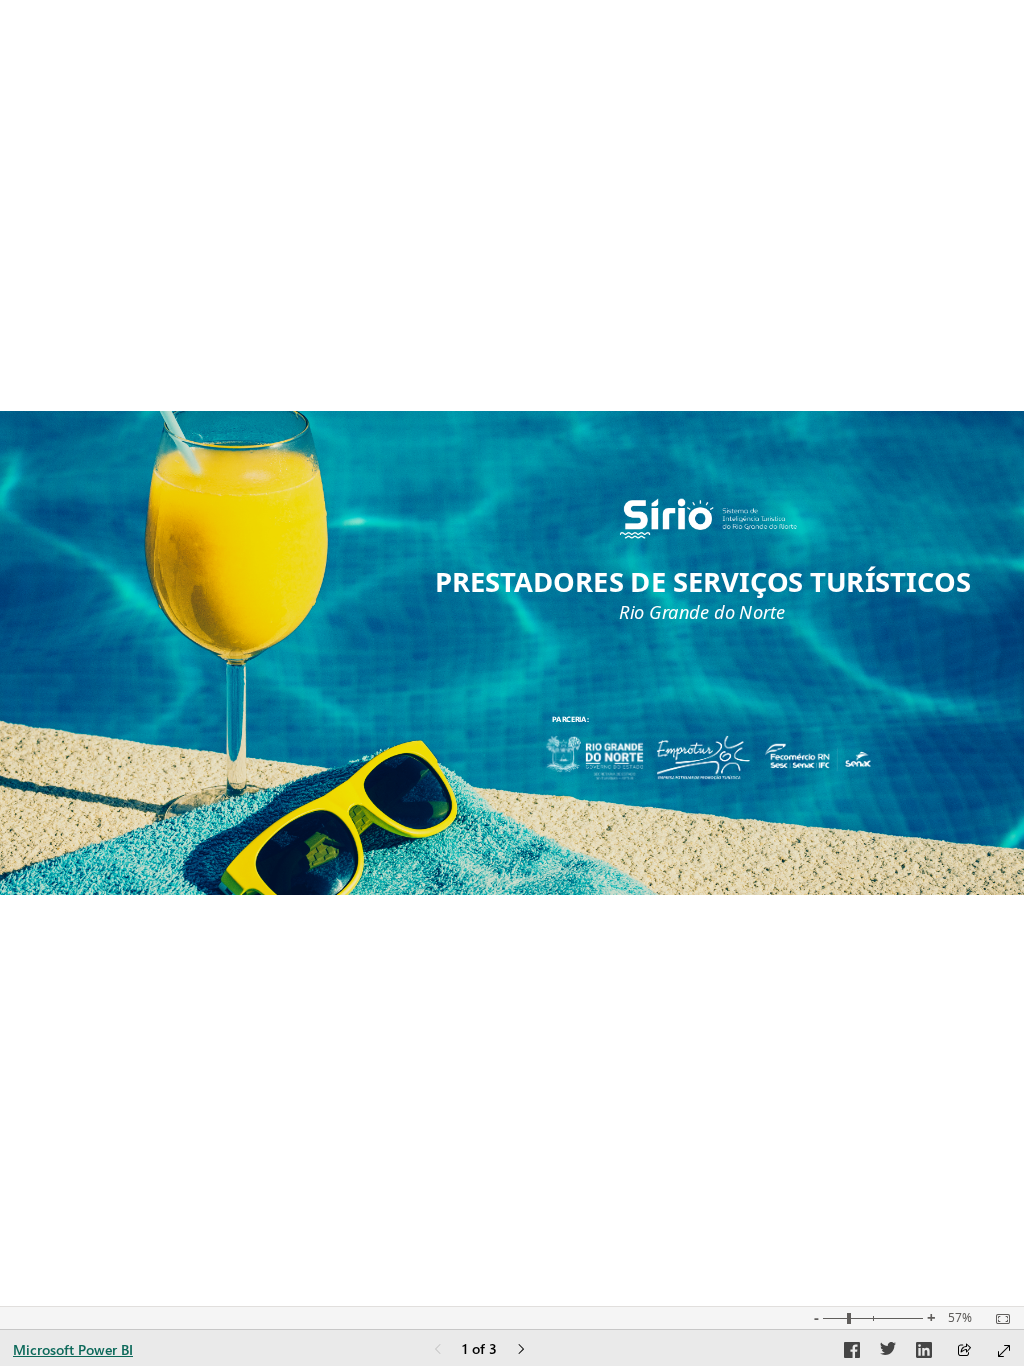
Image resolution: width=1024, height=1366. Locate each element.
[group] (671, 722)
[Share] (964, 1351)
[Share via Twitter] (888, 1353)
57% (960, 1318)
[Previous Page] (438, 1350)
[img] (708, 518)
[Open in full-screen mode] (1004, 1351)
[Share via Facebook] (852, 1353)
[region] (512, 653)
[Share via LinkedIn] (924, 1353)
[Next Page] (521, 1350)
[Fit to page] (998, 1319)
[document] (671, 722)
